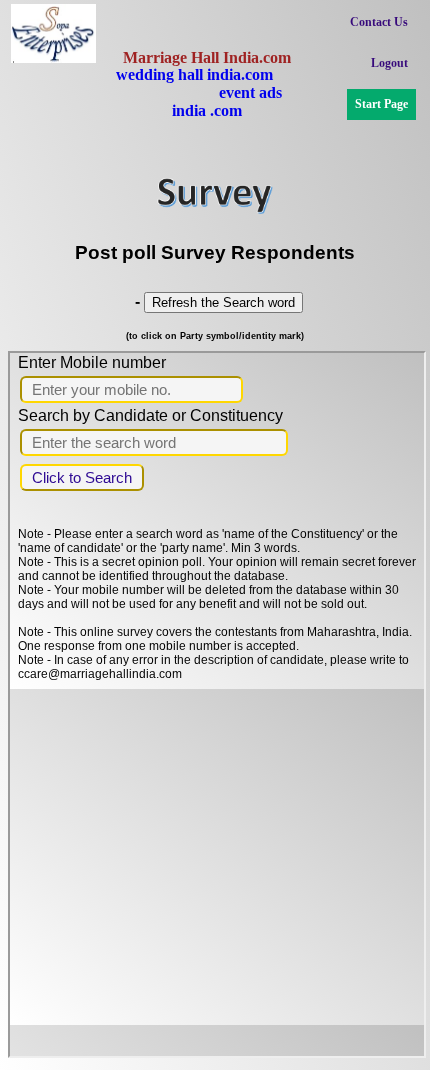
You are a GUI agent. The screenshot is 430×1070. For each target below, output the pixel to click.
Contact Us (379, 22)
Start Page (381, 104)
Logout (389, 63)
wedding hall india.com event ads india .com (206, 92)
